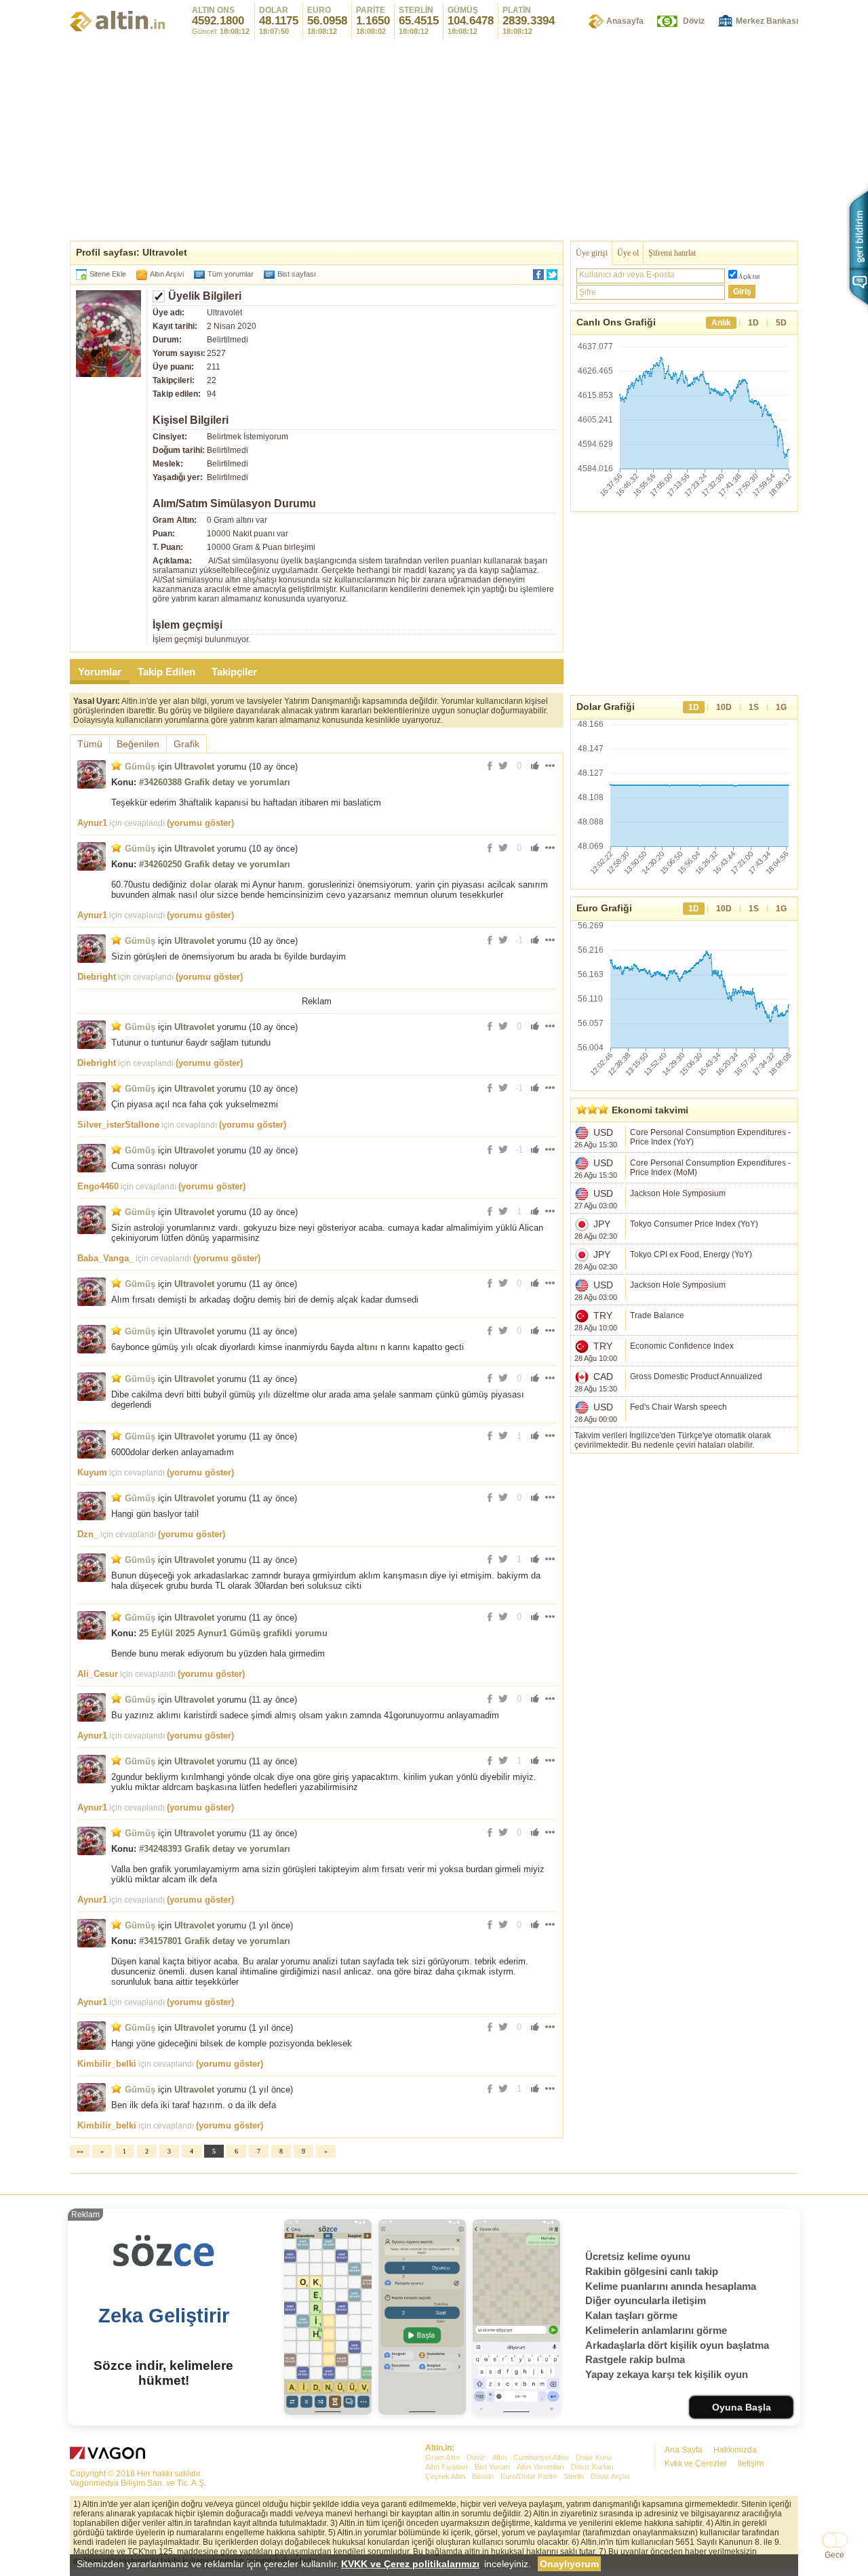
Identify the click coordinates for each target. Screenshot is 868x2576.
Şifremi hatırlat (672, 253)
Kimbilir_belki (107, 2064)
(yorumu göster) (200, 823)
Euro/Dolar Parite (529, 2476)
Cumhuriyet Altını (541, 2457)
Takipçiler (234, 672)
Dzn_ (88, 1534)
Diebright (97, 977)
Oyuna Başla (742, 2407)
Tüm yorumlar (231, 274)
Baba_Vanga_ (105, 1258)
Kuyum (92, 1472)
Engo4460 (98, 1186)
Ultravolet (194, 767)
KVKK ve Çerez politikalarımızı (410, 2564)
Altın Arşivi (167, 274)
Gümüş (140, 767)
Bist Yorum (492, 2467)
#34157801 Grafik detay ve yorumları (215, 1941)
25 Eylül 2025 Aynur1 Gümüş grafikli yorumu (233, 1633)
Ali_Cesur (98, 1674)
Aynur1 (92, 823)
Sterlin (574, 2476)
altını (367, 1347)
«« (80, 2151)
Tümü (90, 744)
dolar (201, 885)
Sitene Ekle (108, 274)
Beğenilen (138, 744)
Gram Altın (442, 2457)
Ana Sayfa (684, 2450)
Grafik (186, 744)
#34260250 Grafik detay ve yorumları (215, 864)
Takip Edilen (166, 672)
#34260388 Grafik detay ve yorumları (215, 782)
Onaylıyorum (569, 2564)
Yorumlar (100, 672)
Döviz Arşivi (610, 2476)
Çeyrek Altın (445, 2476)
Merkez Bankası (767, 21)
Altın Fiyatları (447, 2467)
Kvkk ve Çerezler (696, 2463)
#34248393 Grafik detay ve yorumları (215, 1849)
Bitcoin (483, 2476)
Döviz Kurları (592, 2467)
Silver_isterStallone (118, 1125)
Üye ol (628, 253)
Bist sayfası (297, 274)
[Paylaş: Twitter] (552, 275)
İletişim (751, 2463)
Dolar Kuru (593, 2457)
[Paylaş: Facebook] (538, 275)
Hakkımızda (735, 2450)
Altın (499, 2457)
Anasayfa (625, 21)
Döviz (694, 21)
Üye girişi (592, 253)
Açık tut (749, 277)
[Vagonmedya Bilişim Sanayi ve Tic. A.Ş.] (110, 2455)
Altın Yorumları (540, 2467)
